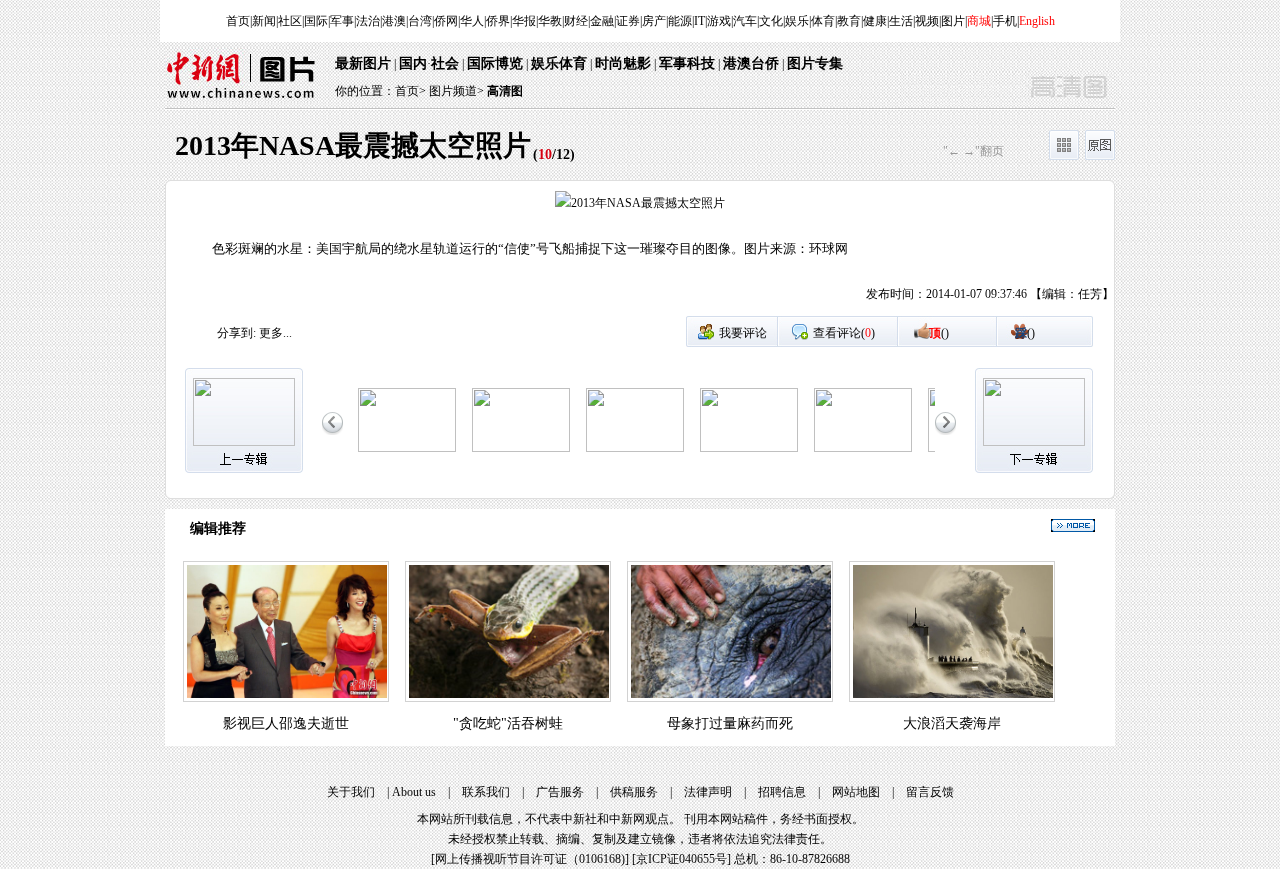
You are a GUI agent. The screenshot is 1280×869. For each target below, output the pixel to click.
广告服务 (560, 792)
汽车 (745, 21)
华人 (472, 21)
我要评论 (743, 333)
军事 (342, 21)
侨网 (446, 21)
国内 (413, 63)
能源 (680, 21)
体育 (823, 21)
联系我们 (486, 792)
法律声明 (708, 792)
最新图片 (363, 63)
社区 (290, 21)
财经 (576, 21)
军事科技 (687, 63)
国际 (316, 21)
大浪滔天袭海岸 (952, 723)
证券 (628, 21)
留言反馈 (930, 792)
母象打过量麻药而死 (730, 723)
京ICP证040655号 (681, 859)
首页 (238, 21)
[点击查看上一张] (403, 253)
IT (699, 21)
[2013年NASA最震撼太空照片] (407, 448)
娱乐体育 (559, 63)
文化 (771, 21)
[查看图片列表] (1064, 156)
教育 (849, 21)
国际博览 (495, 63)
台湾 (420, 21)
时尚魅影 (623, 63)
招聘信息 (782, 792)
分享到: (236, 333)
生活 (901, 21)
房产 (654, 21)
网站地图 (856, 792)
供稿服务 (634, 792)
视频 (927, 21)
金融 (602, 21)
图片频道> (456, 91)
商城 (979, 21)
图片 (953, 21)
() (939, 333)
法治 (368, 21)
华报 (524, 21)
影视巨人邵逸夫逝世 (286, 723)
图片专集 (815, 63)
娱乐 (797, 21)
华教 (550, 21)
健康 (875, 21)
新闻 (264, 21)
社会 (445, 63)
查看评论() (844, 333)
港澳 (394, 21)
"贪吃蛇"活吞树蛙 (508, 723)
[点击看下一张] (877, 253)
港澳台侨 (751, 63)
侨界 (498, 21)
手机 (1005, 21)
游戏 (719, 21)
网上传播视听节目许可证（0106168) (530, 859)
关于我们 (351, 792)
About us (414, 792)
